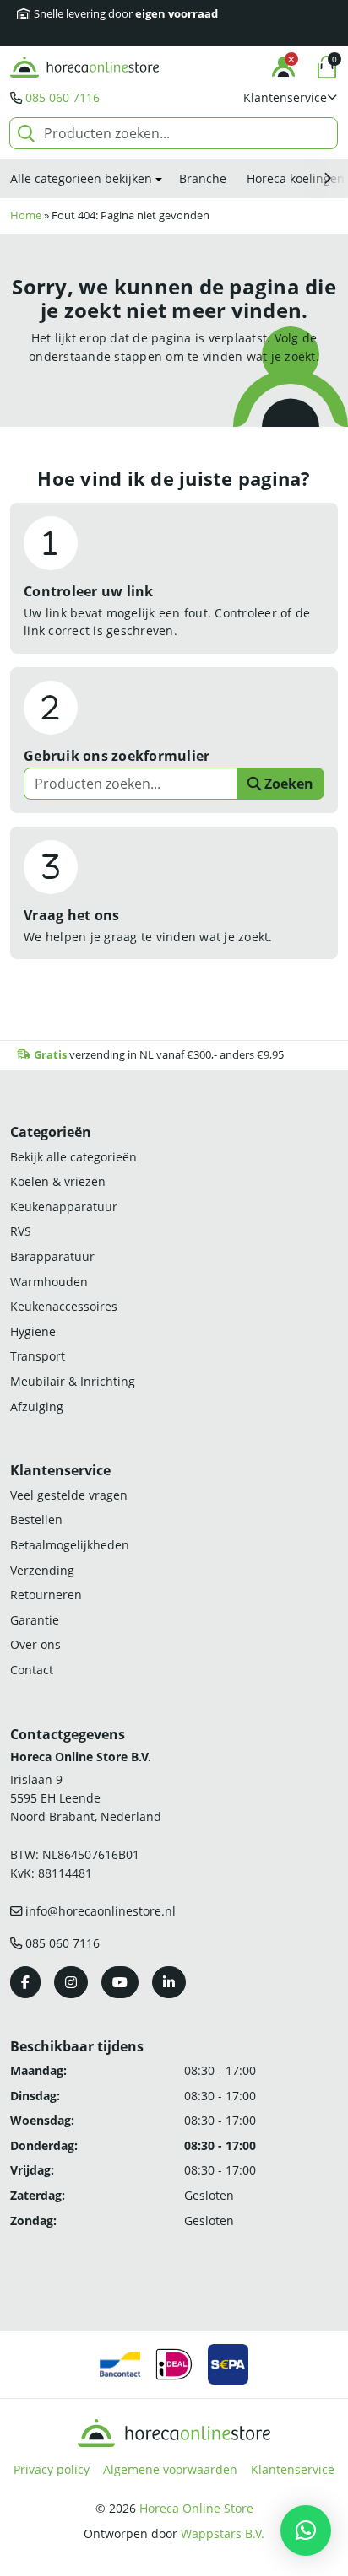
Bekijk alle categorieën (73, 1157)
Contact (32, 1670)
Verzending (42, 1570)
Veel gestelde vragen (69, 1495)
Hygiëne (33, 1331)
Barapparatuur (52, 1256)
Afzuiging (37, 1407)
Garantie (35, 1620)
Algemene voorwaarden (170, 2469)
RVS (21, 1231)
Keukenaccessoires (64, 1306)
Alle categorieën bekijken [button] (81, 178)
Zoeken (287, 784)
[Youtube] (120, 1982)
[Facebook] (25, 1982)
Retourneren (46, 1595)
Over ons (35, 1644)
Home (26, 216)
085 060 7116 (63, 97)
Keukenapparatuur (64, 1207)
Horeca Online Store (196, 2508)
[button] (291, 98)
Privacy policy (52, 2469)
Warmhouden (49, 1282)
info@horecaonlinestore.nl (101, 1911)
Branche (203, 178)
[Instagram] (71, 1982)
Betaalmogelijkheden (70, 1545)
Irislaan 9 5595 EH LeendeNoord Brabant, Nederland (86, 1797)
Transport (38, 1356)
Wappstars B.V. (223, 2533)
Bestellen (36, 1520)
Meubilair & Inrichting (73, 1381)
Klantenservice (293, 2469)
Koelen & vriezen (58, 1181)
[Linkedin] (169, 1982)
